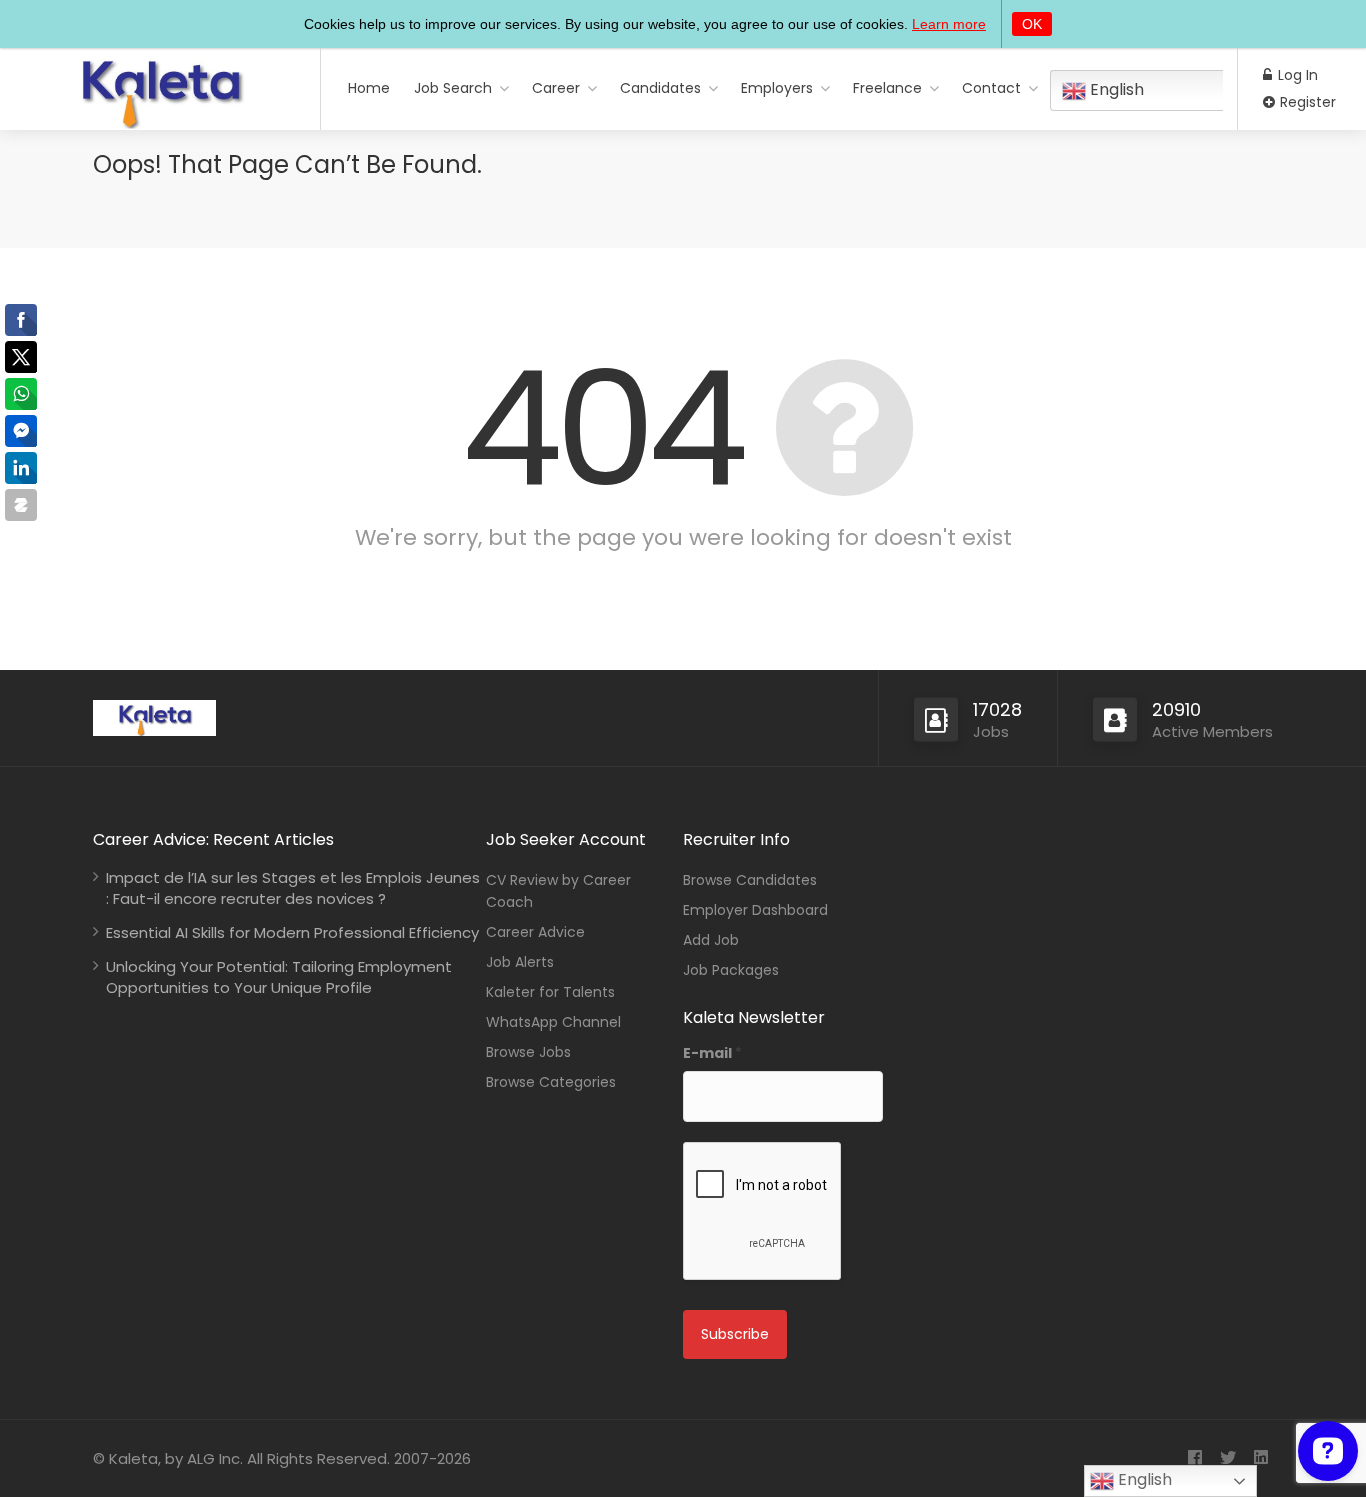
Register (1306, 102)
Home (369, 88)
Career (556, 88)
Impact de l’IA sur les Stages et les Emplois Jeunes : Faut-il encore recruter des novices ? (293, 888)
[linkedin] (1260, 1458)
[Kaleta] (160, 121)
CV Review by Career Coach (558, 891)
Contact (991, 88)
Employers (777, 88)
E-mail (712, 1053)
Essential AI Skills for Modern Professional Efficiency (292, 932)
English (1115, 89)
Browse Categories (551, 1082)
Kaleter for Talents (550, 992)
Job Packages (731, 970)
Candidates (660, 88)
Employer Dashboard (755, 910)
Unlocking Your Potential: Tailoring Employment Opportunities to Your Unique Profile (279, 977)
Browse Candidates (750, 880)
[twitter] (1227, 1458)
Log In (1296, 75)
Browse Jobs (528, 1052)
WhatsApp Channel (553, 1022)
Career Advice (535, 932)
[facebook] (1194, 1458)
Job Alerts (520, 962)
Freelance (887, 88)
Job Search (453, 88)
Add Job (711, 940)
